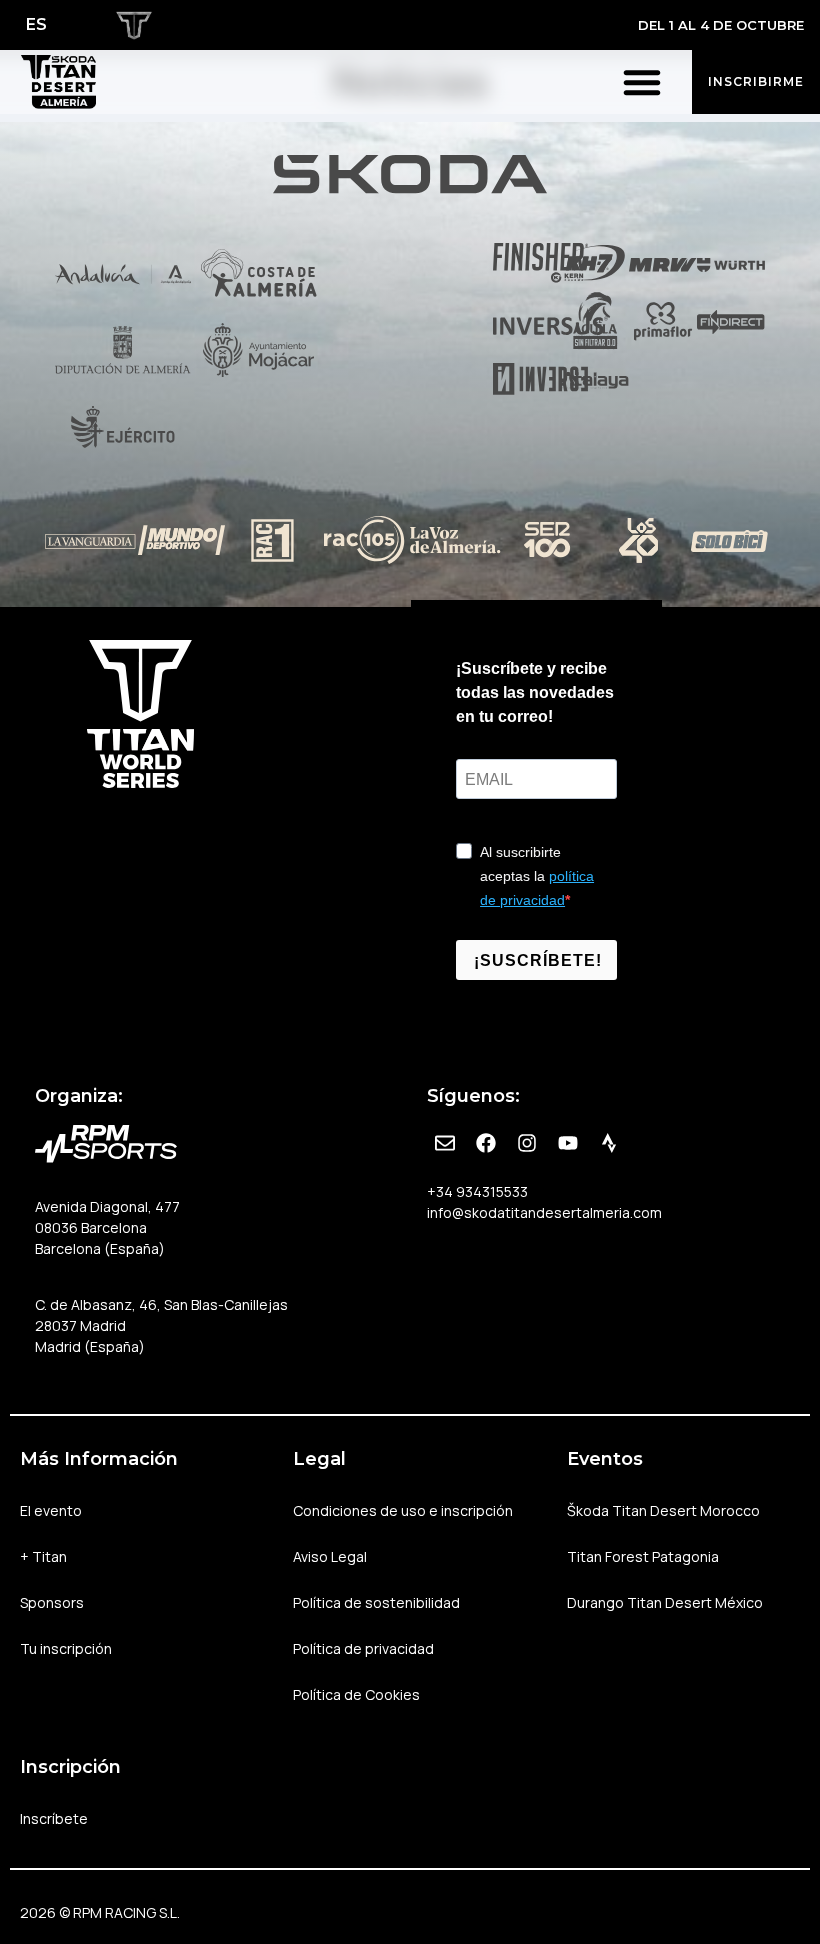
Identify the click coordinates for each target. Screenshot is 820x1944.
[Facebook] (486, 1143)
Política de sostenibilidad (376, 1602)
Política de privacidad (363, 1648)
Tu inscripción (66, 1648)
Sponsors (52, 1602)
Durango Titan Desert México (665, 1602)
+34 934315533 (477, 1191)
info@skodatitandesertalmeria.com (544, 1212)
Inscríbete (54, 1818)
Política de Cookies (356, 1694)
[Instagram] (527, 1143)
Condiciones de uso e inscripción (403, 1510)
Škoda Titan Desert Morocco (663, 1510)
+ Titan (43, 1556)
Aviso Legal (330, 1556)
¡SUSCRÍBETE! (538, 960)
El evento (51, 1510)
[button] (642, 82)
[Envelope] (445, 1143)
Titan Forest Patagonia (643, 1556)
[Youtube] (568, 1143)
